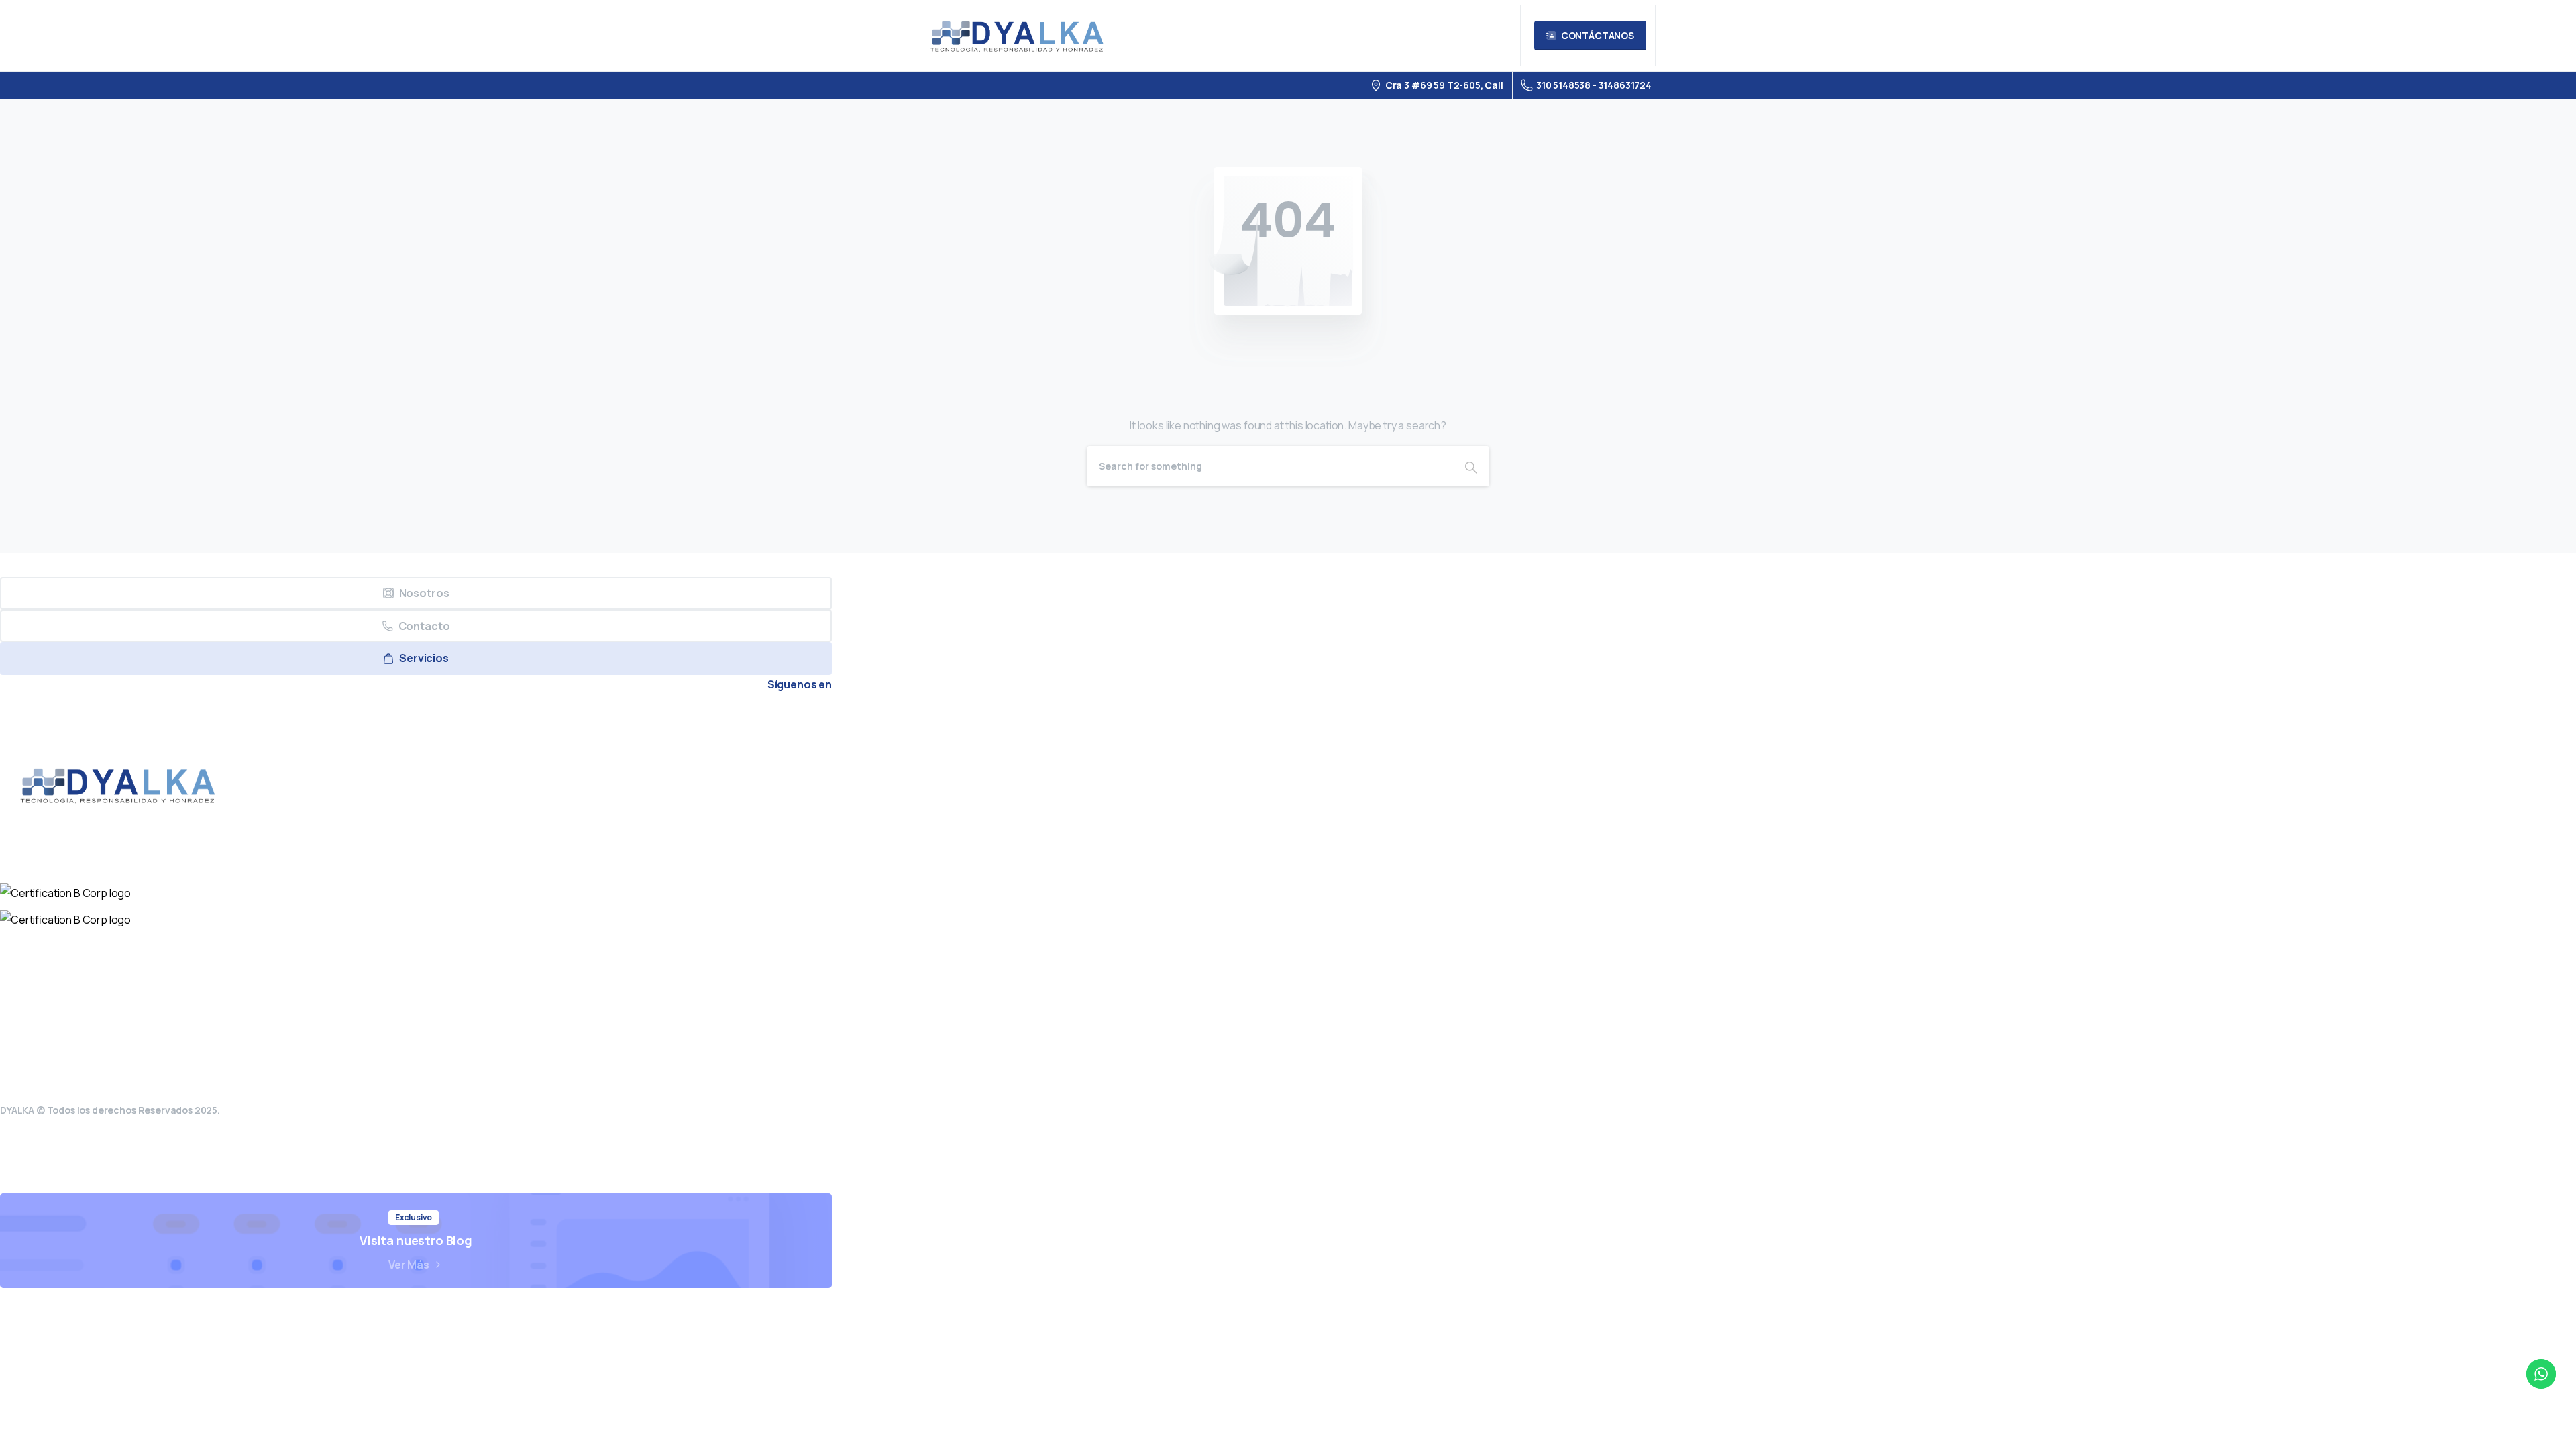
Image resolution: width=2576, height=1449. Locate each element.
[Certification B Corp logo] (65, 893)
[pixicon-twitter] (693, 712)
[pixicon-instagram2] (724, 712)
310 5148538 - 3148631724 (1594, 85)
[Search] (1471, 466)
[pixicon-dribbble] (786, 712)
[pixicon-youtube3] (755, 712)
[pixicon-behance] (816, 712)
